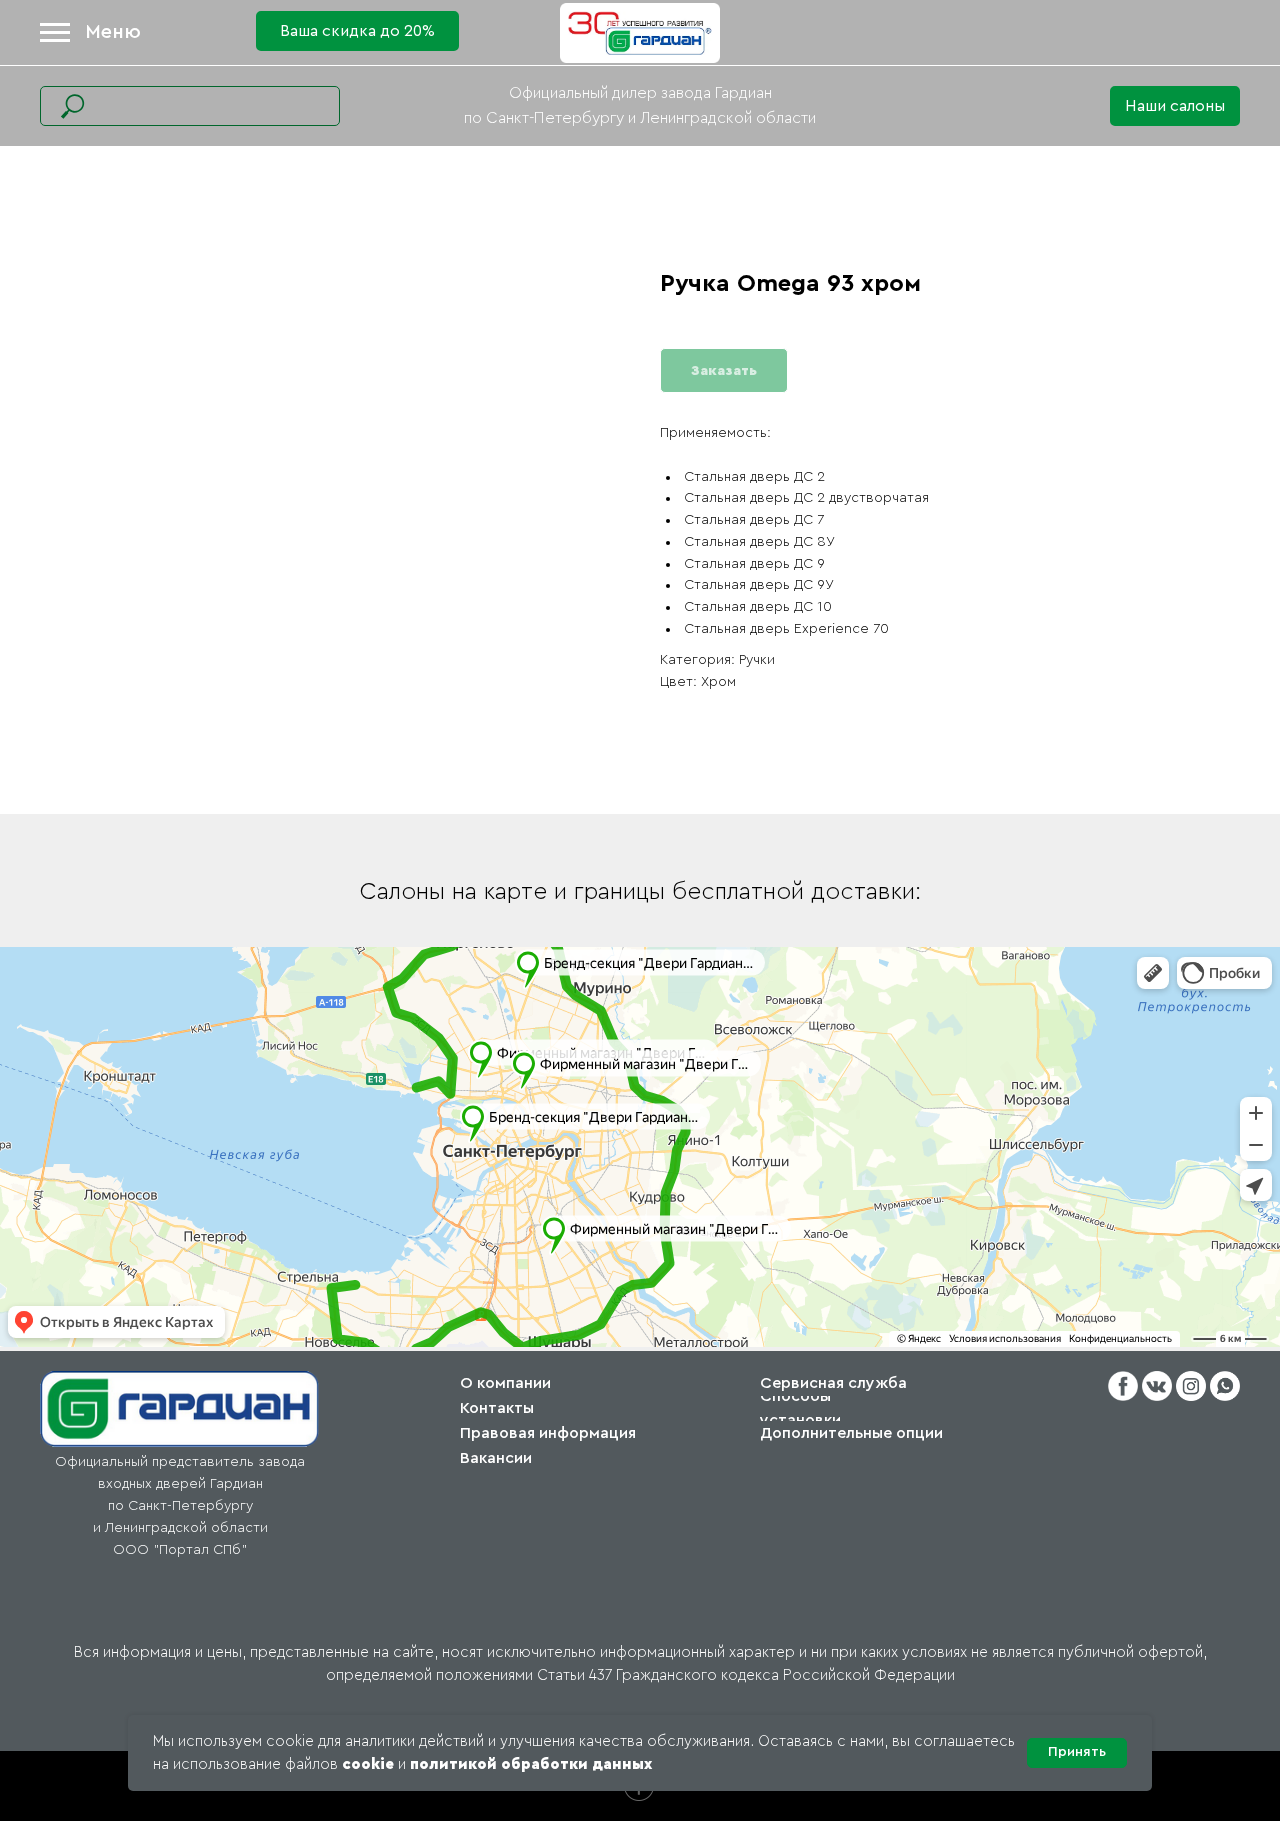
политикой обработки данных (531, 1764)
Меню (113, 32)
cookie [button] (368, 1764)
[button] (1175, 106)
